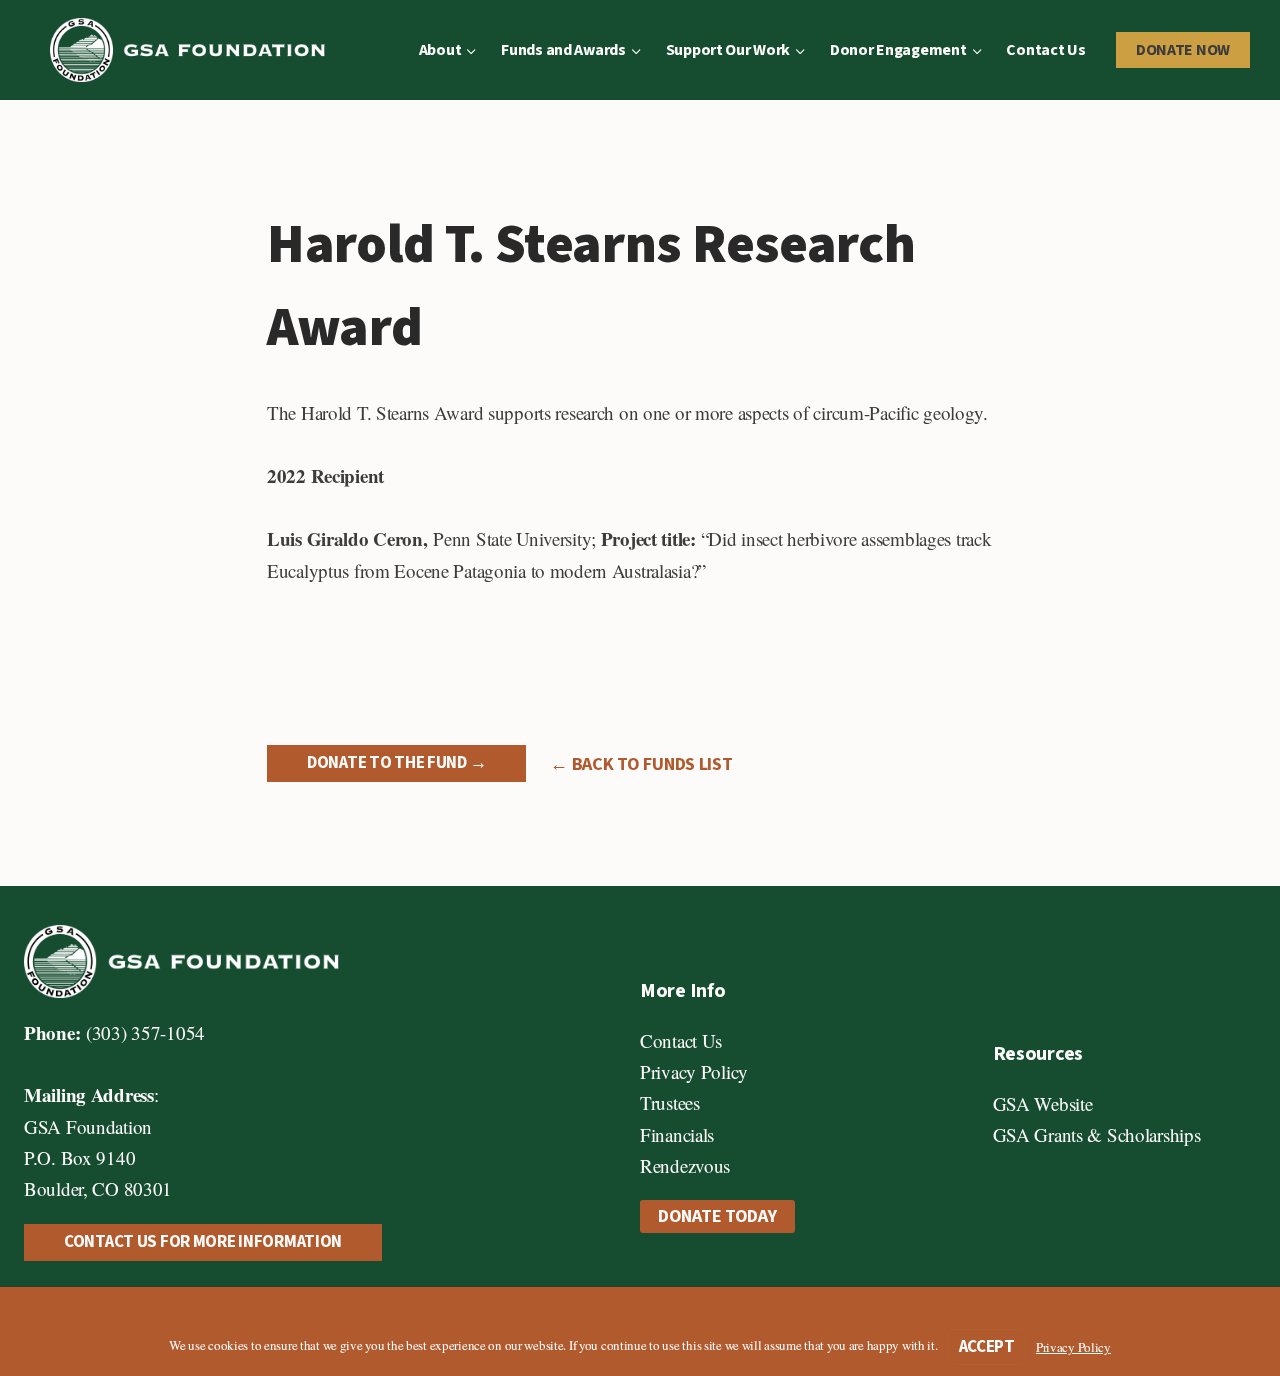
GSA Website (1043, 1103)
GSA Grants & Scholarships (1097, 1134)
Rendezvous (685, 1165)
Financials (677, 1134)
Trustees (670, 1102)
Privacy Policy (694, 1071)
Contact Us (1045, 50)
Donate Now (1183, 50)
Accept (987, 1347)
